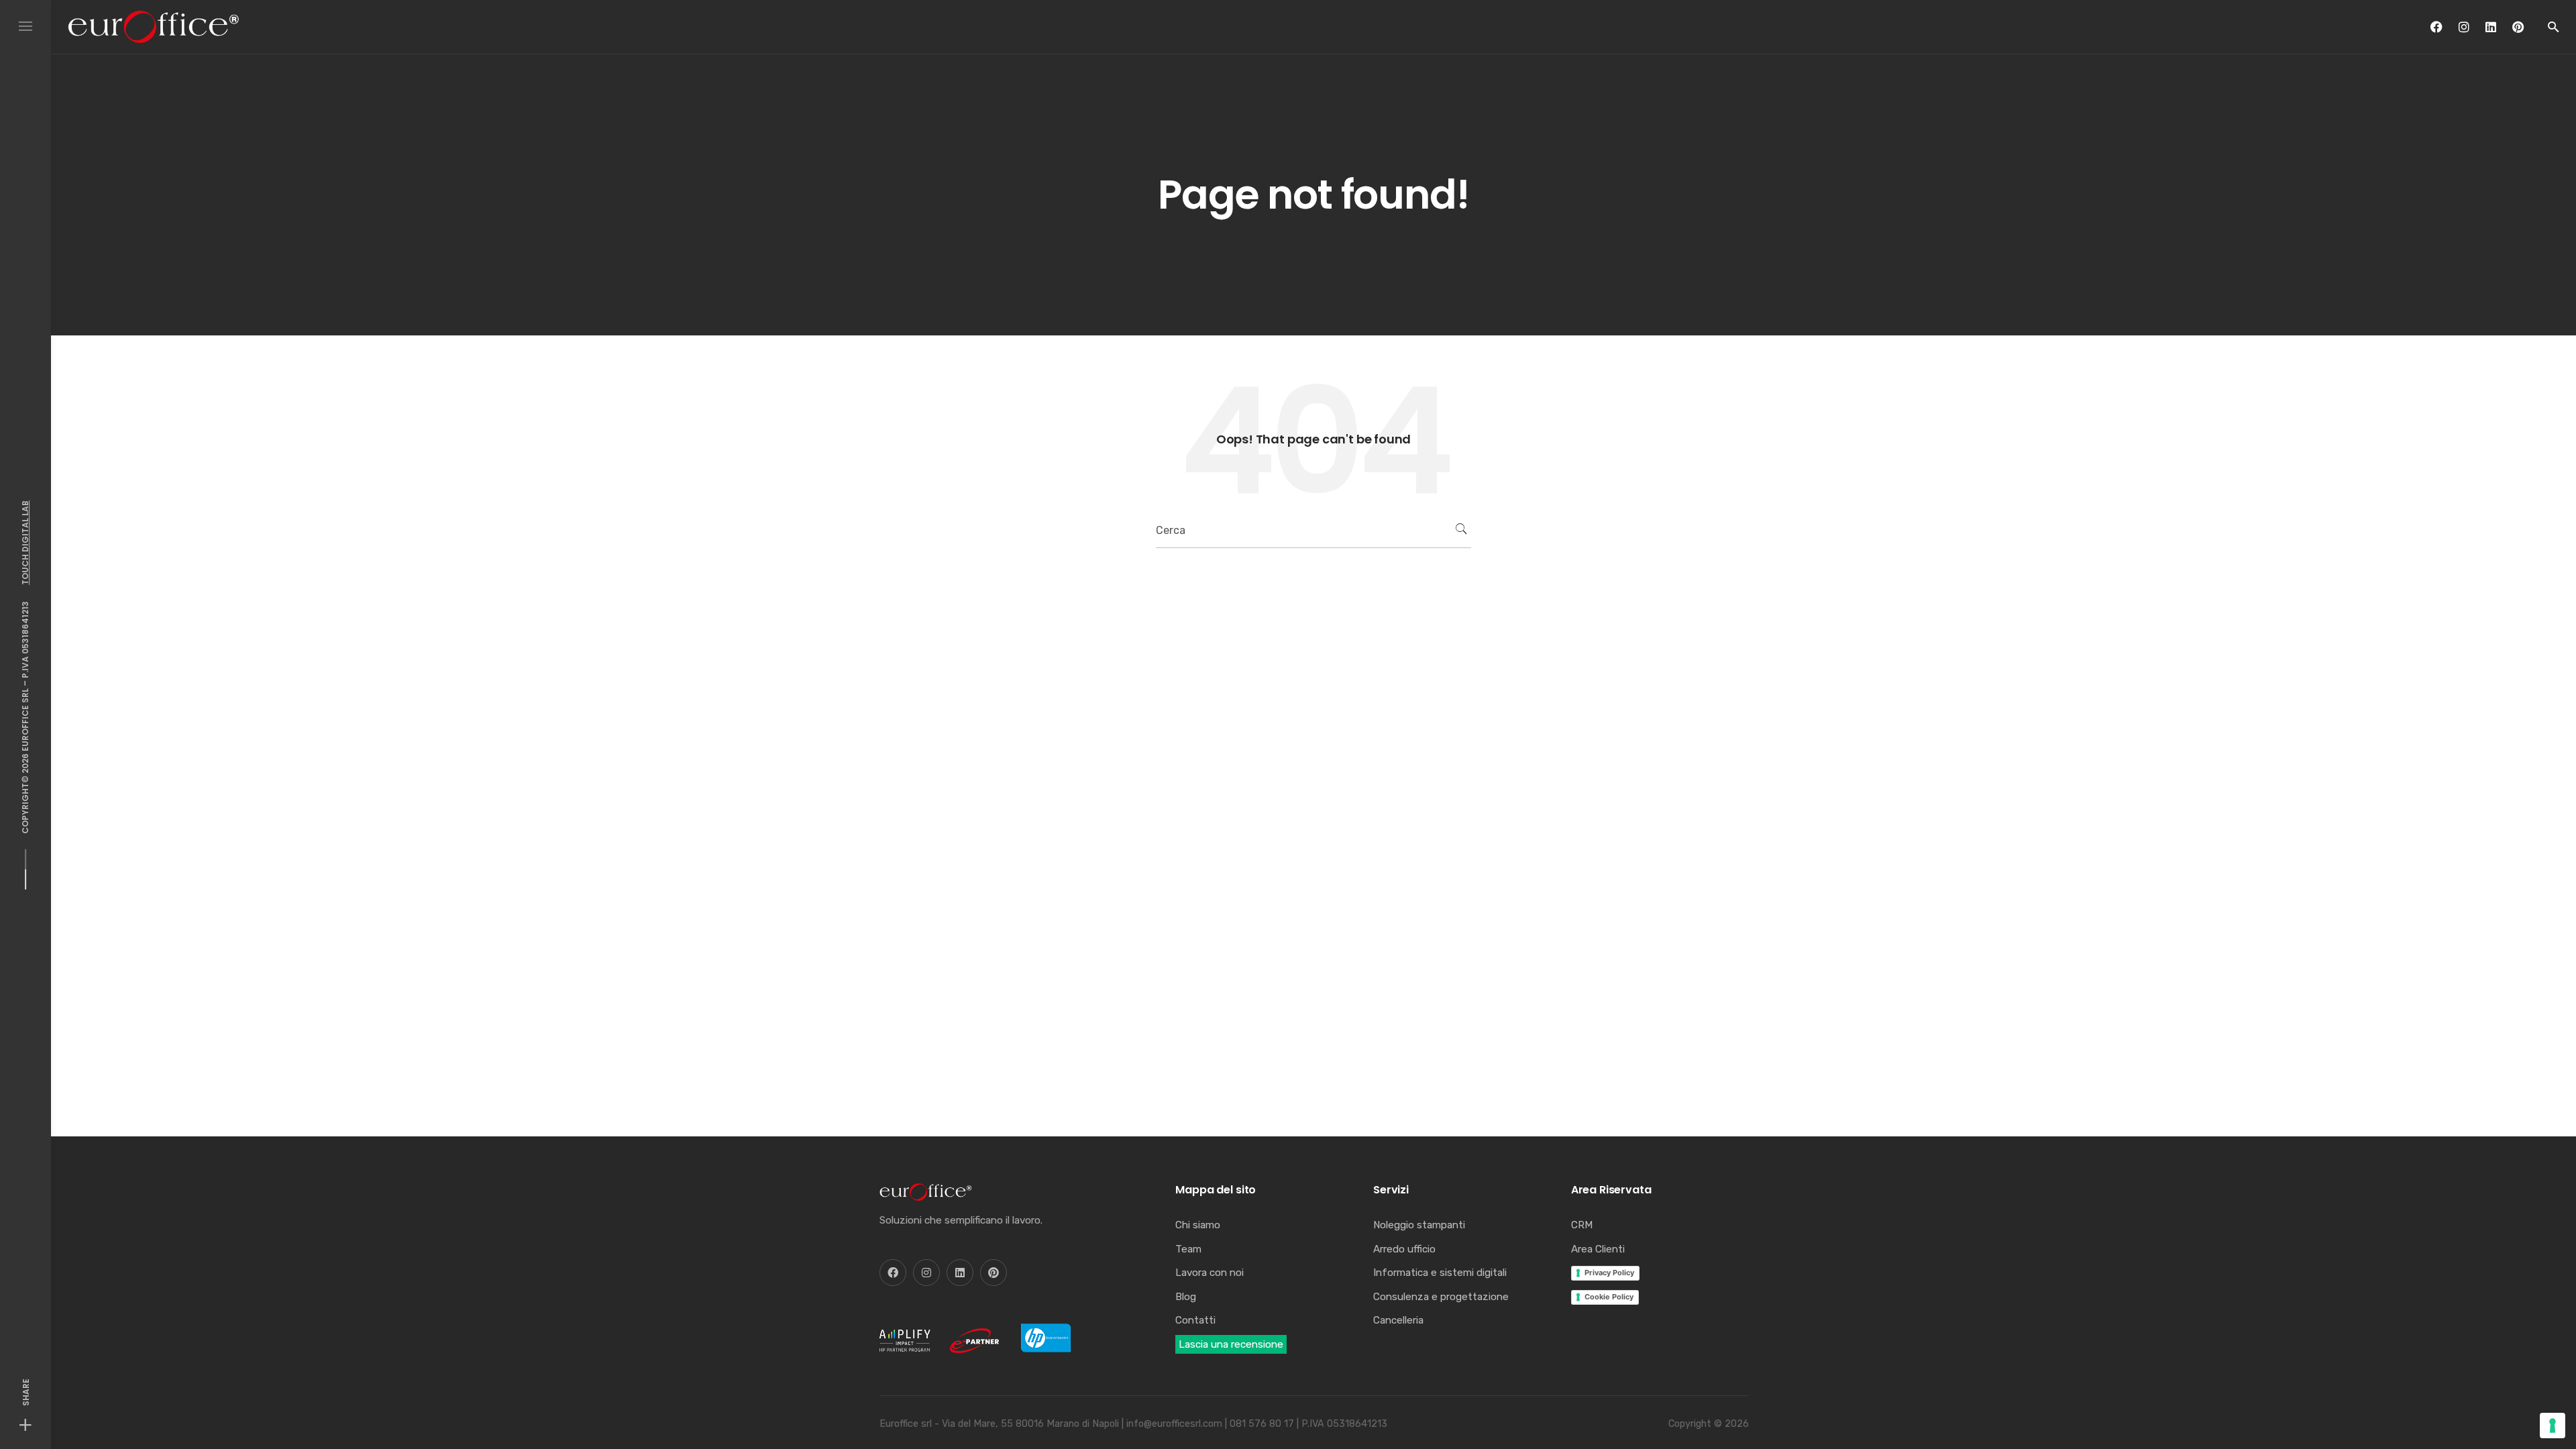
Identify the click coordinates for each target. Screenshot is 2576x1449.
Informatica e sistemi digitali (1440, 1273)
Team (1188, 1249)
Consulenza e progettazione (1441, 1297)
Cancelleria (1398, 1320)
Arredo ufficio (1404, 1249)
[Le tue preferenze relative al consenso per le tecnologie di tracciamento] (2553, 1426)
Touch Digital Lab (25, 543)
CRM (1582, 1225)
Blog (1186, 1297)
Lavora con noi (1210, 1273)
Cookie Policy (1609, 1297)
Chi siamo (1198, 1225)
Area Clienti (1598, 1249)
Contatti (1195, 1320)
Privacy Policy (1609, 1273)
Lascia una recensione (1231, 1344)
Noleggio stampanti (1419, 1225)
